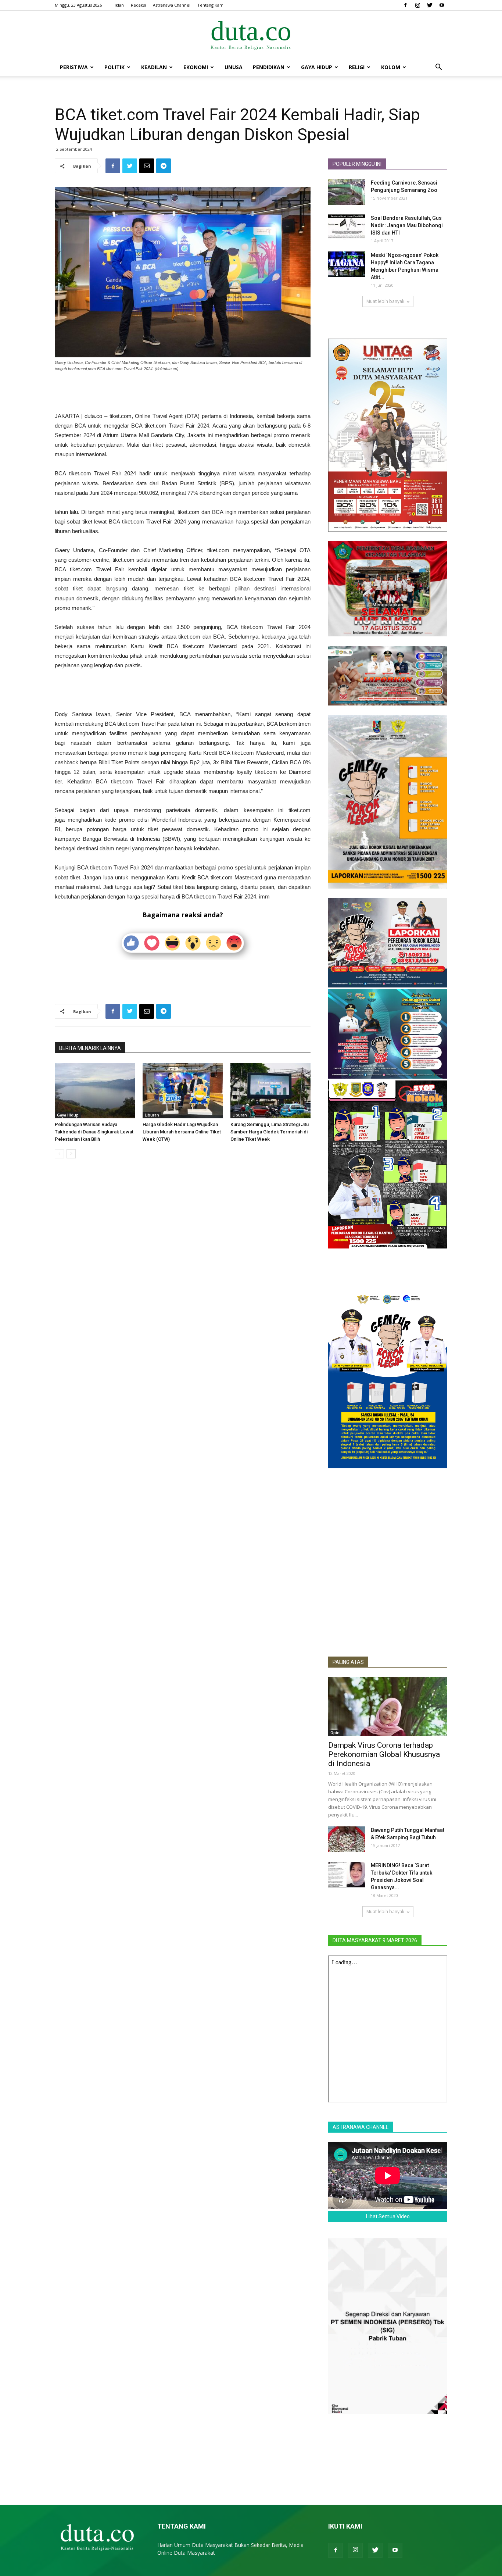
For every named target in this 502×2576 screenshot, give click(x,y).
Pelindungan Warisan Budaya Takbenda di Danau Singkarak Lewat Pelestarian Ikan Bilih (94, 1132)
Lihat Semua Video (388, 2216)
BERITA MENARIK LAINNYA (90, 1048)
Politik (114, 67)
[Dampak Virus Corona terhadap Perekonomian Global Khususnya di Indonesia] (388, 1707)
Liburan (152, 1115)
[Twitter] (430, 5)
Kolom (391, 67)
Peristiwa (74, 67)
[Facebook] (405, 5)
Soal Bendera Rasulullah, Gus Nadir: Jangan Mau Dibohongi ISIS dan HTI (407, 225)
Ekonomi (196, 67)
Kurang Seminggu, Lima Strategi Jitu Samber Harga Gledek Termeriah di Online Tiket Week (270, 1132)
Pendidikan (269, 67)
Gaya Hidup (317, 67)
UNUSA (234, 67)
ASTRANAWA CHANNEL (361, 2127)
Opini (336, 1733)
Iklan (119, 5)
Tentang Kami (211, 5)
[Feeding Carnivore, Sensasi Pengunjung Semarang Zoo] (347, 192)
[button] (438, 68)
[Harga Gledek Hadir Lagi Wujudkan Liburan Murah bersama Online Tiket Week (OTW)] (183, 1091)
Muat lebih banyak (385, 301)
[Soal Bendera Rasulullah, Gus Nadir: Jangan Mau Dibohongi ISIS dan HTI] (347, 227)
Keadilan (154, 67)
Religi (357, 67)
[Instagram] (417, 5)
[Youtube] (442, 5)
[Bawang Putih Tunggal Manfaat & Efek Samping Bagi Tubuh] (347, 1839)
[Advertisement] (183, 393)
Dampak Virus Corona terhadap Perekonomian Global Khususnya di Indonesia (384, 1754)
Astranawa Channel (172, 5)
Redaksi (138, 5)
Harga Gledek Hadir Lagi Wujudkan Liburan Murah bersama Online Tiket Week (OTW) (182, 1132)
